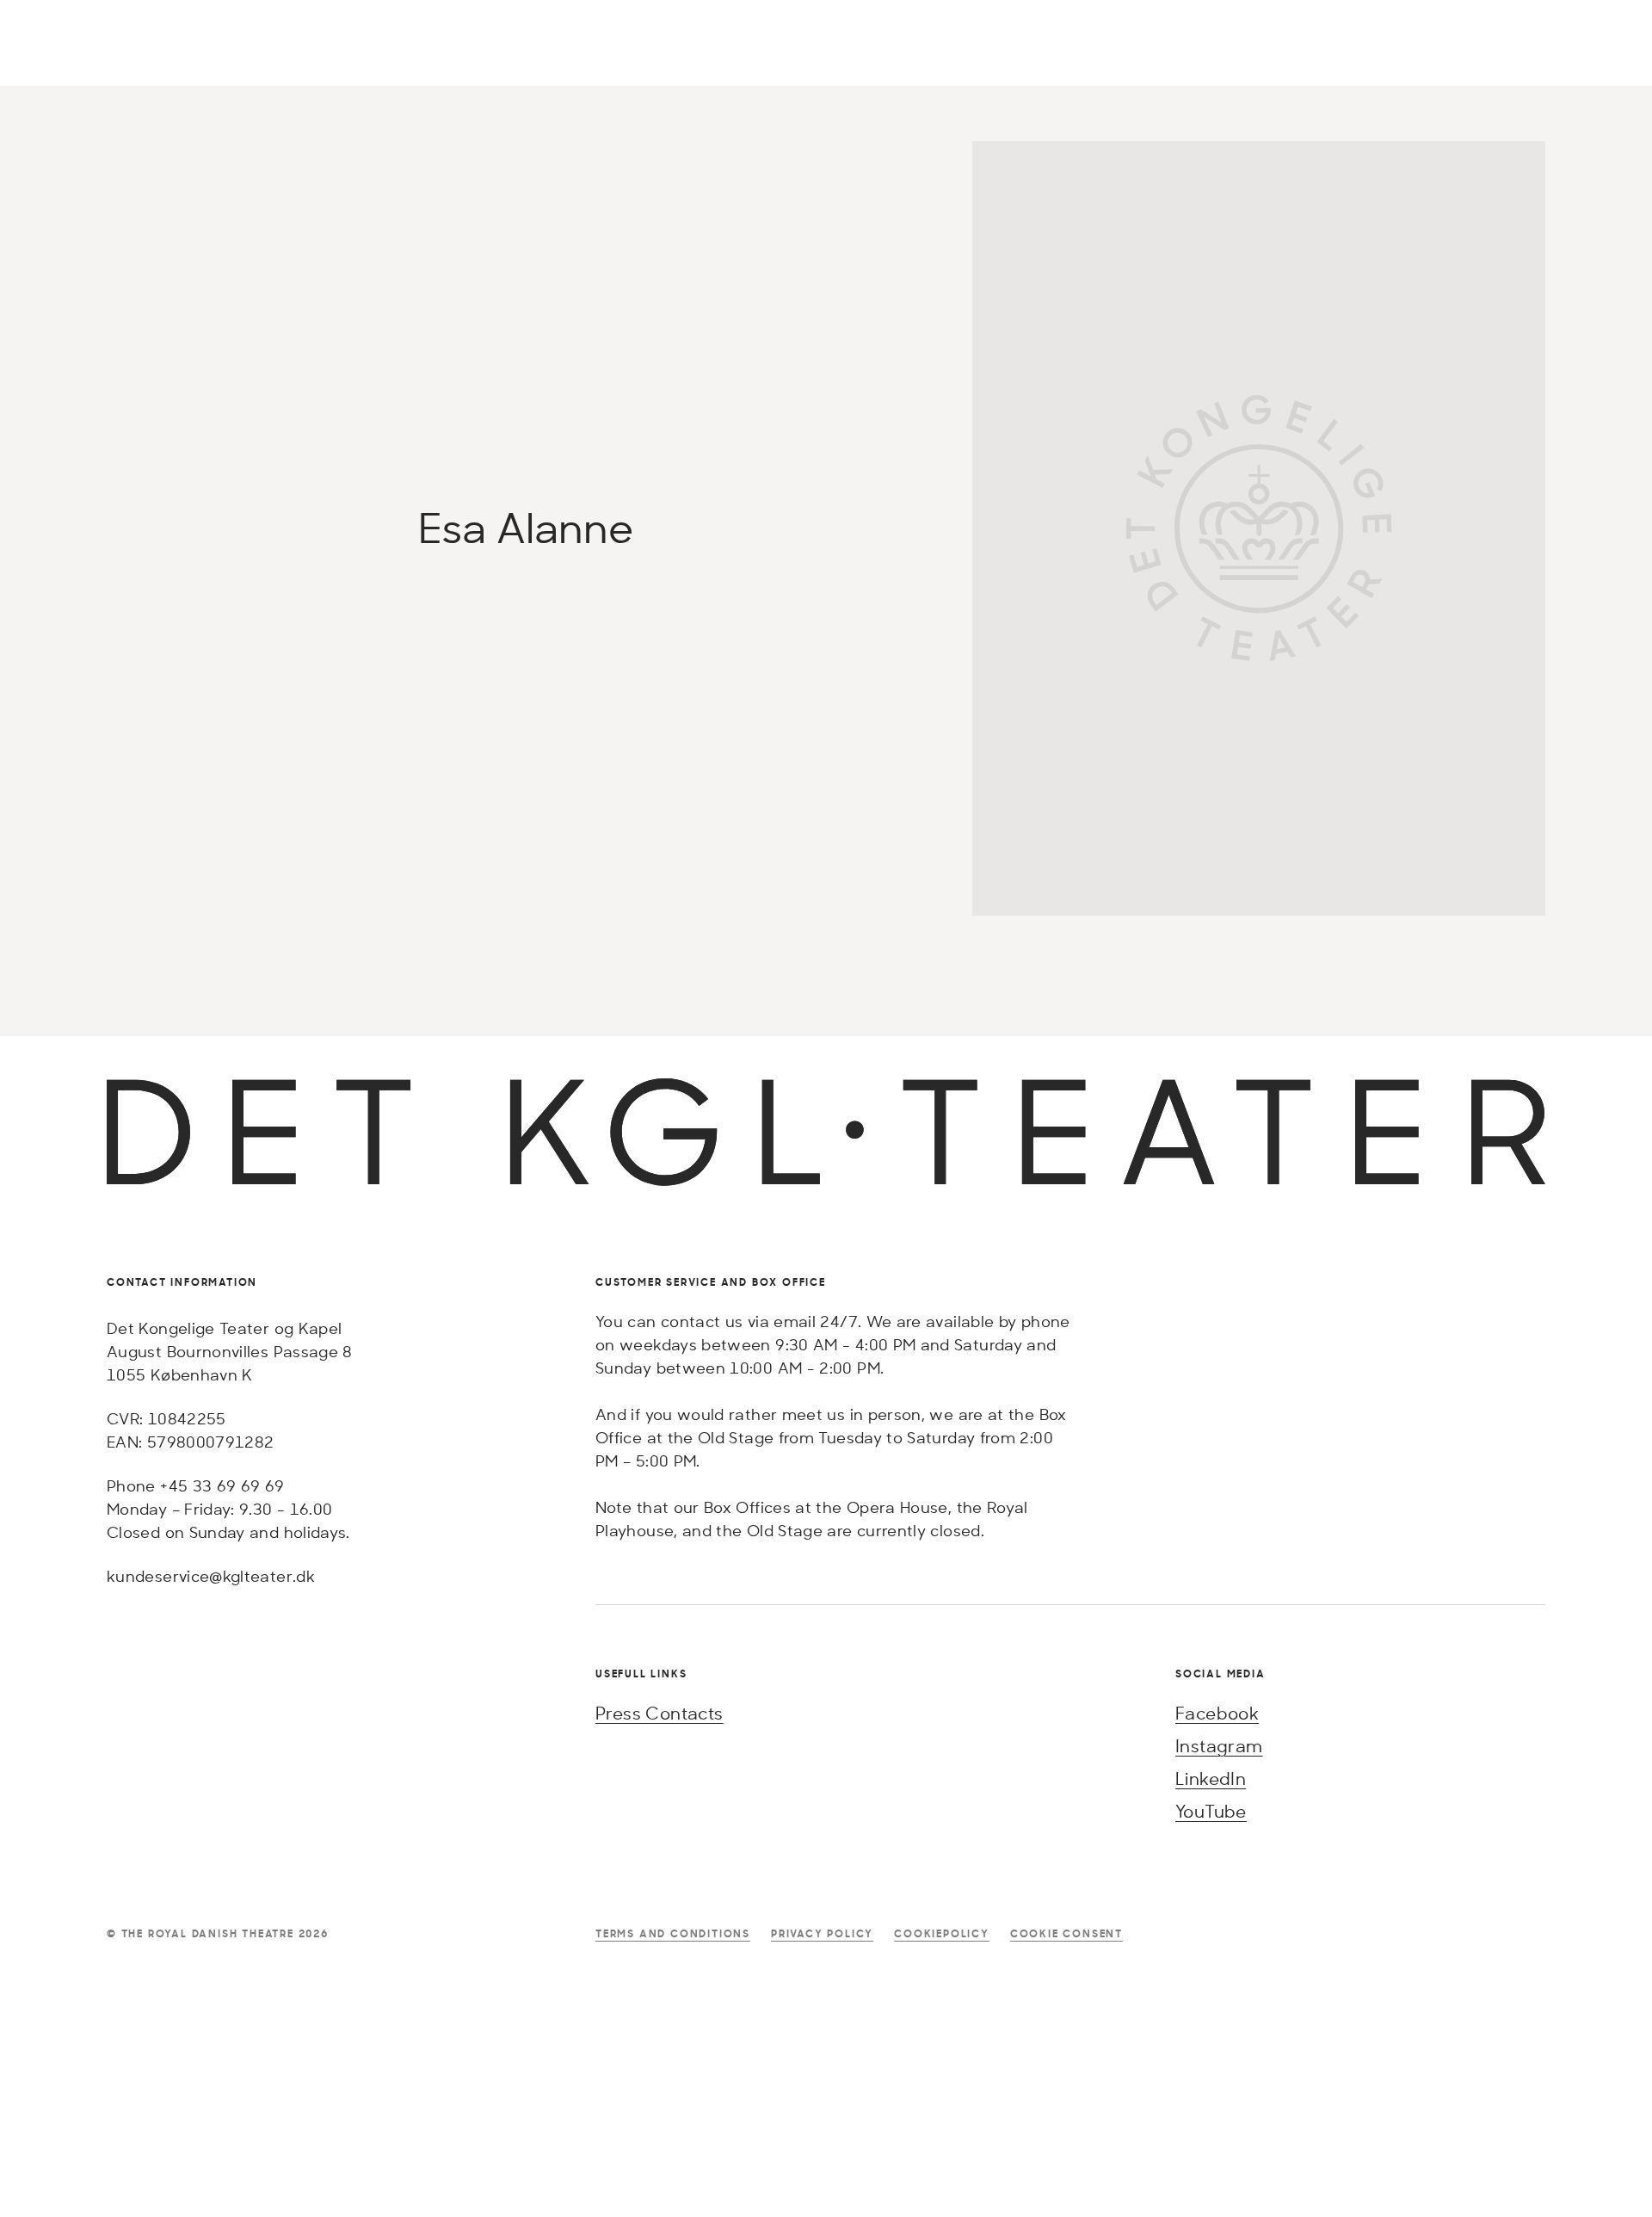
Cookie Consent (1066, 1933)
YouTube (1211, 1811)
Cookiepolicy (942, 1933)
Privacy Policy (822, 1933)
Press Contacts (660, 1713)
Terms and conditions (673, 1933)
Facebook (1217, 1713)
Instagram (1219, 1746)
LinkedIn (1211, 1779)
